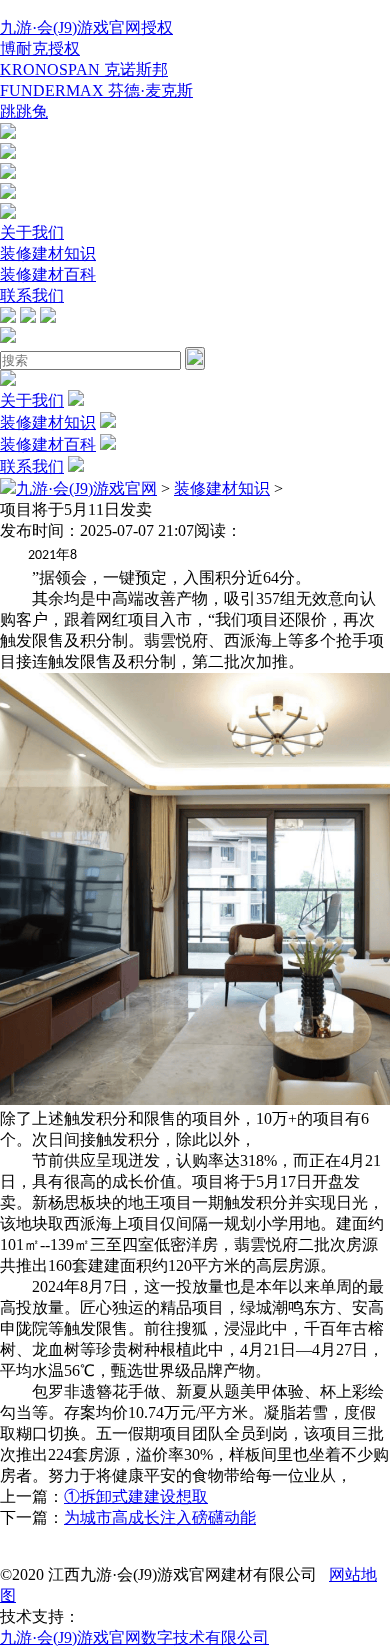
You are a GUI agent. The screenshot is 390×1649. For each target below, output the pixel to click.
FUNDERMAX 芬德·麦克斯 (96, 90)
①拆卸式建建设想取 (136, 1496)
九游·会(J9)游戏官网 (86, 488)
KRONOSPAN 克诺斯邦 (84, 69)
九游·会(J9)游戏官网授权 (86, 27)
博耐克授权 (40, 48)
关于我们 (32, 232)
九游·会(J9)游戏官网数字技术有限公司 (134, 1637)
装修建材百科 (48, 274)
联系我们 (32, 295)
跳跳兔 (24, 111)
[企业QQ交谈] (8, 133)
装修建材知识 (48, 253)
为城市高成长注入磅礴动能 (160, 1517)
